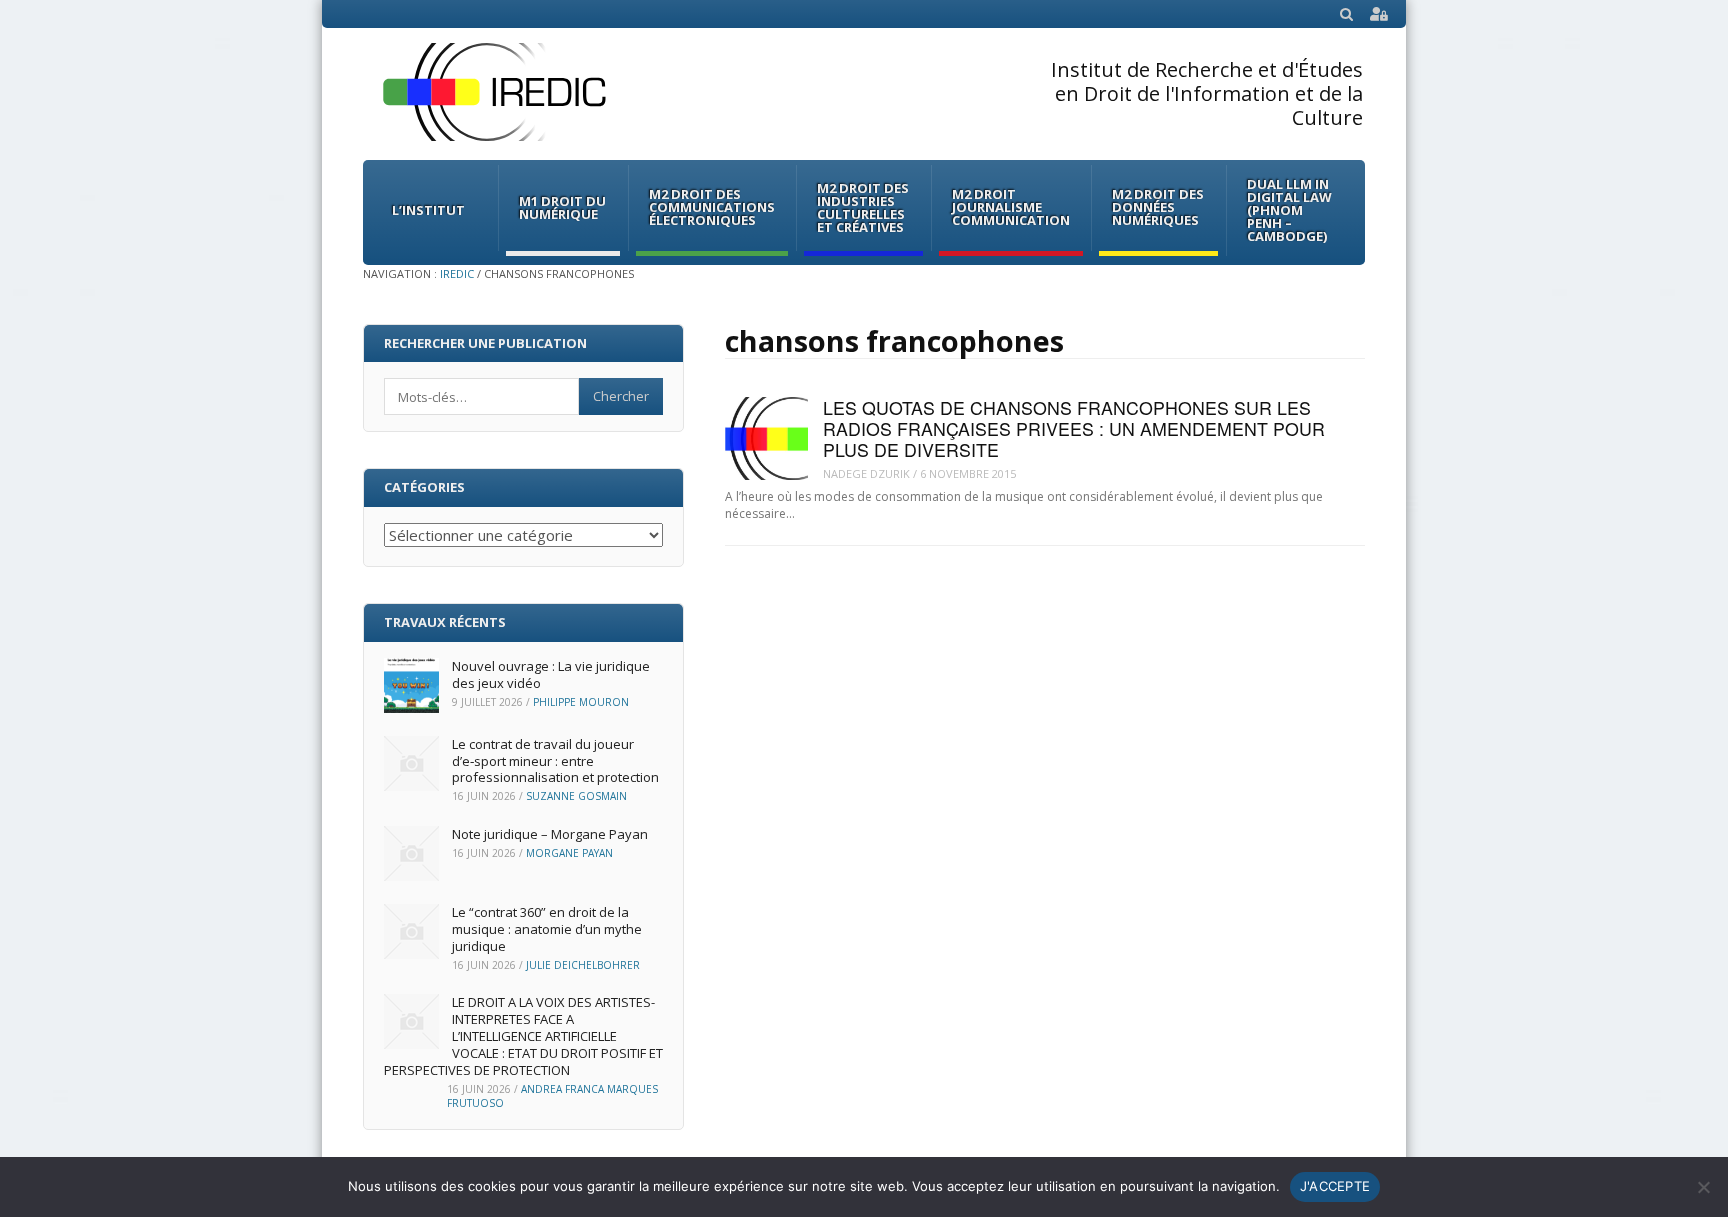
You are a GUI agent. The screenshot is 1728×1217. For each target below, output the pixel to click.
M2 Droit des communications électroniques (712, 207)
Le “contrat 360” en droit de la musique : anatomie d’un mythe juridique (547, 929)
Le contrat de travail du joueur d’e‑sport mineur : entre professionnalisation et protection (555, 761)
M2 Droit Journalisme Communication (1011, 207)
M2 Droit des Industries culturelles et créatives (863, 207)
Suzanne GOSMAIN (576, 796)
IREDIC (457, 273)
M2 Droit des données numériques (1158, 207)
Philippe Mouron (581, 702)
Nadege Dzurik (866, 473)
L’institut (428, 210)
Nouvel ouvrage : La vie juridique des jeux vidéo (551, 674)
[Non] (1703, 1187)
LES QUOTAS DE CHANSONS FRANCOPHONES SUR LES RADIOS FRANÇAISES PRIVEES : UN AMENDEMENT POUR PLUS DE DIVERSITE (1074, 429)
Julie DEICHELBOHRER (583, 965)
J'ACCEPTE (1335, 1186)
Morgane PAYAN (569, 853)
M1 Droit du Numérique (562, 207)
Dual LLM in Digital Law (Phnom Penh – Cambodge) (1289, 210)
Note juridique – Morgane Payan (550, 834)
